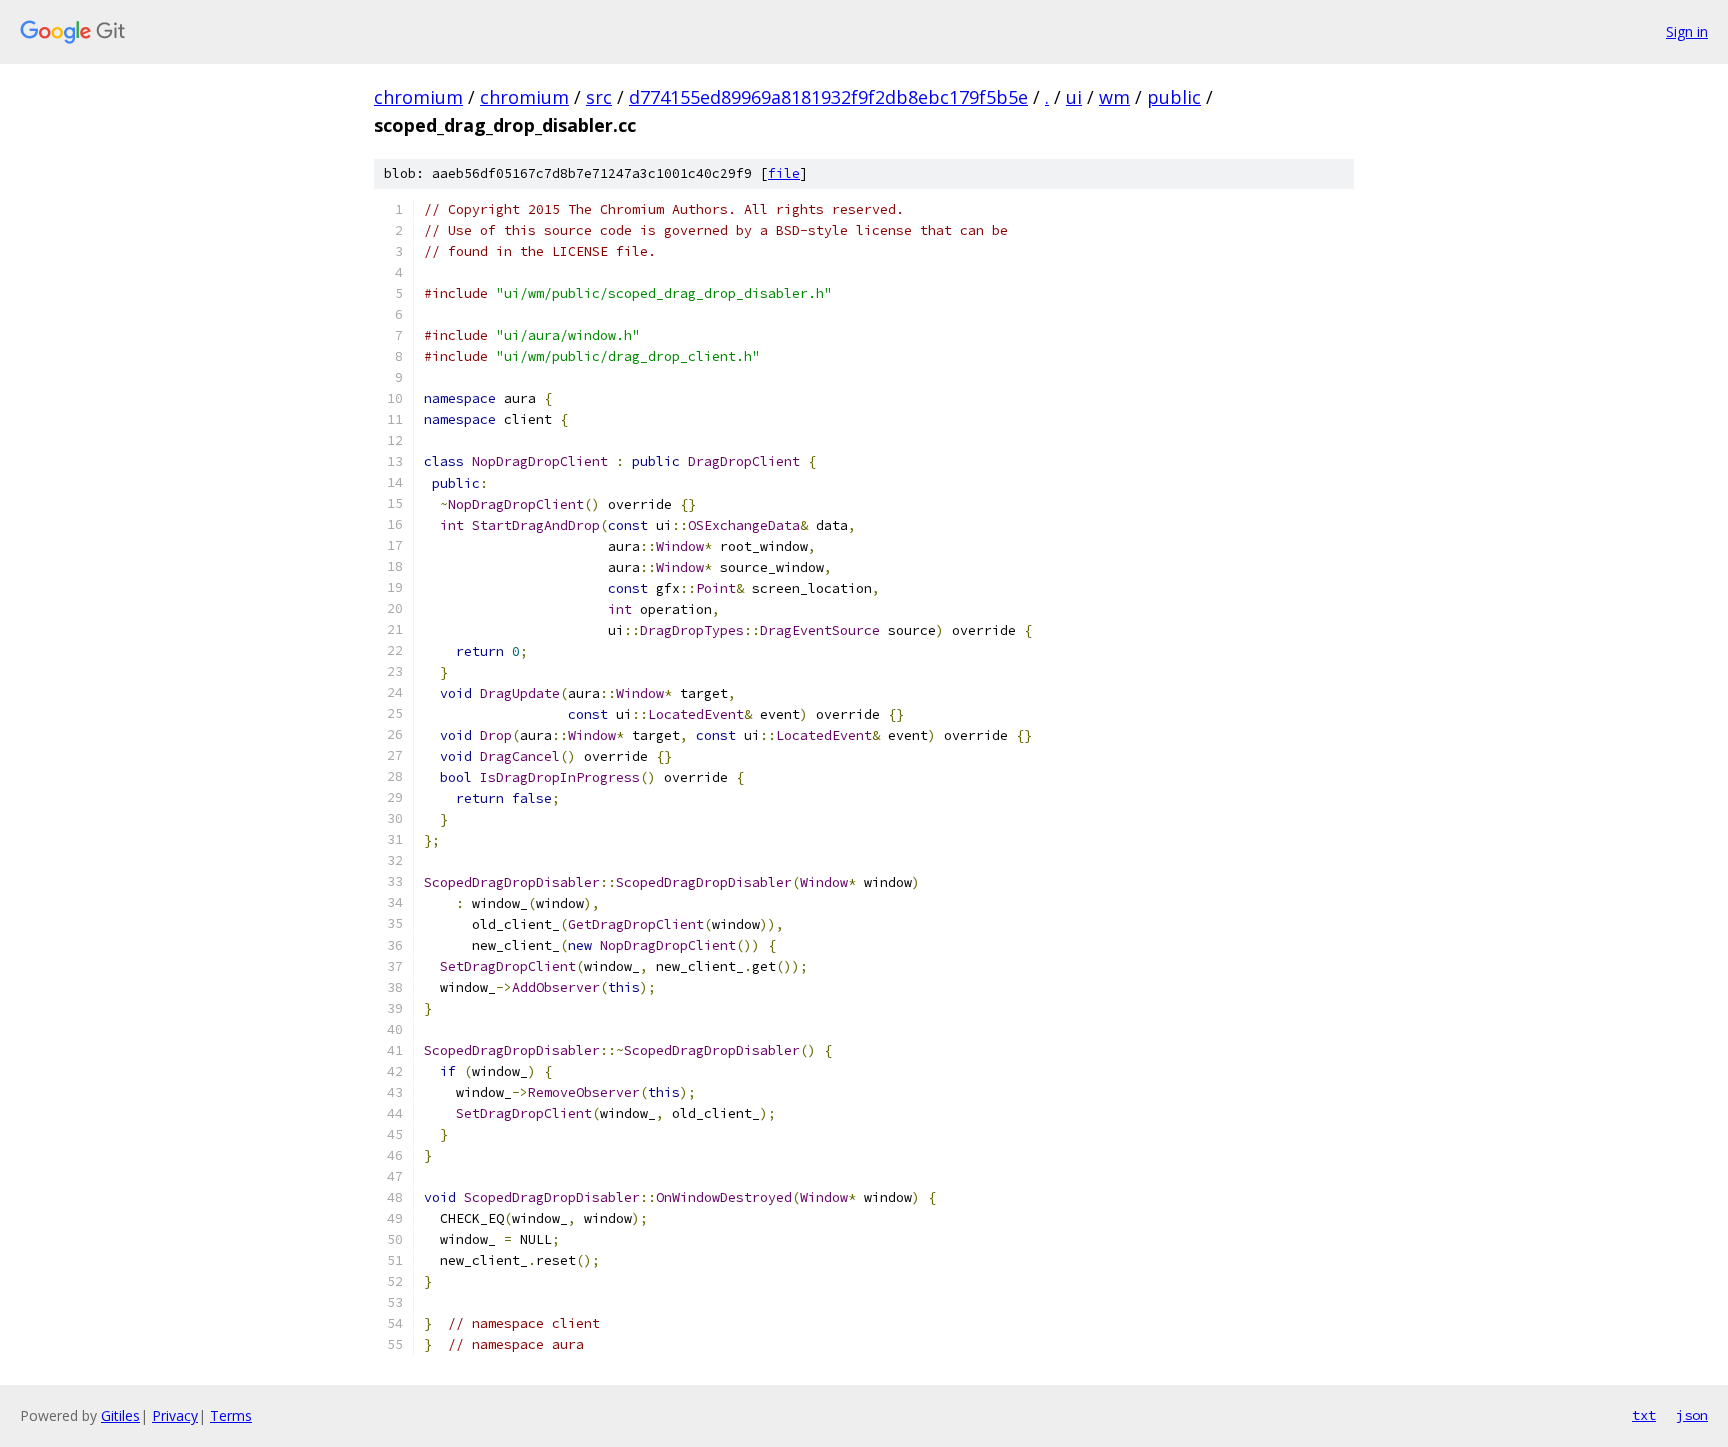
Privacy (175, 1415)
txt (1644, 1415)
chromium (418, 97)
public (1174, 97)
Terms (231, 1415)
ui (1074, 97)
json (1692, 1415)
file (784, 173)
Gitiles (120, 1415)
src (599, 97)
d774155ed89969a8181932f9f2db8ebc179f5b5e (828, 97)
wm (1114, 97)
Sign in (1687, 31)
